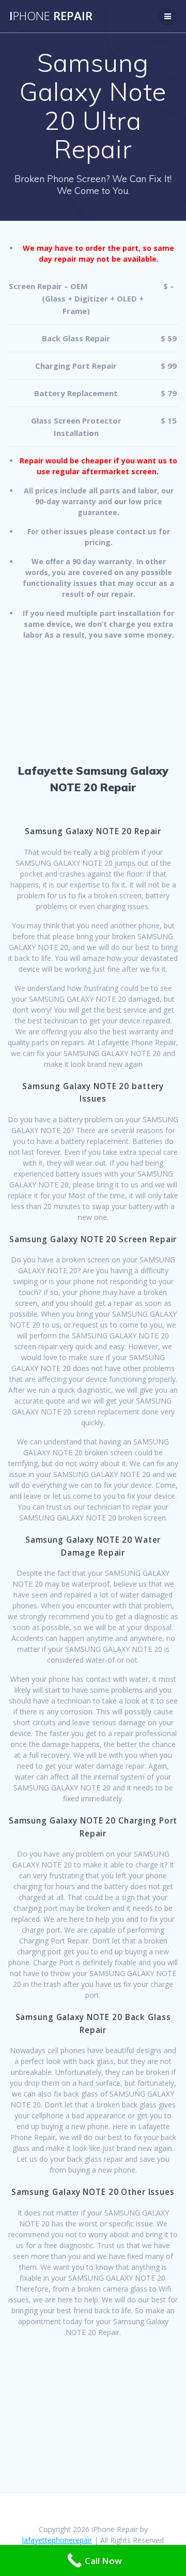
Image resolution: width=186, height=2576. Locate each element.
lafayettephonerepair (57, 2540)
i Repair (51, 16)
